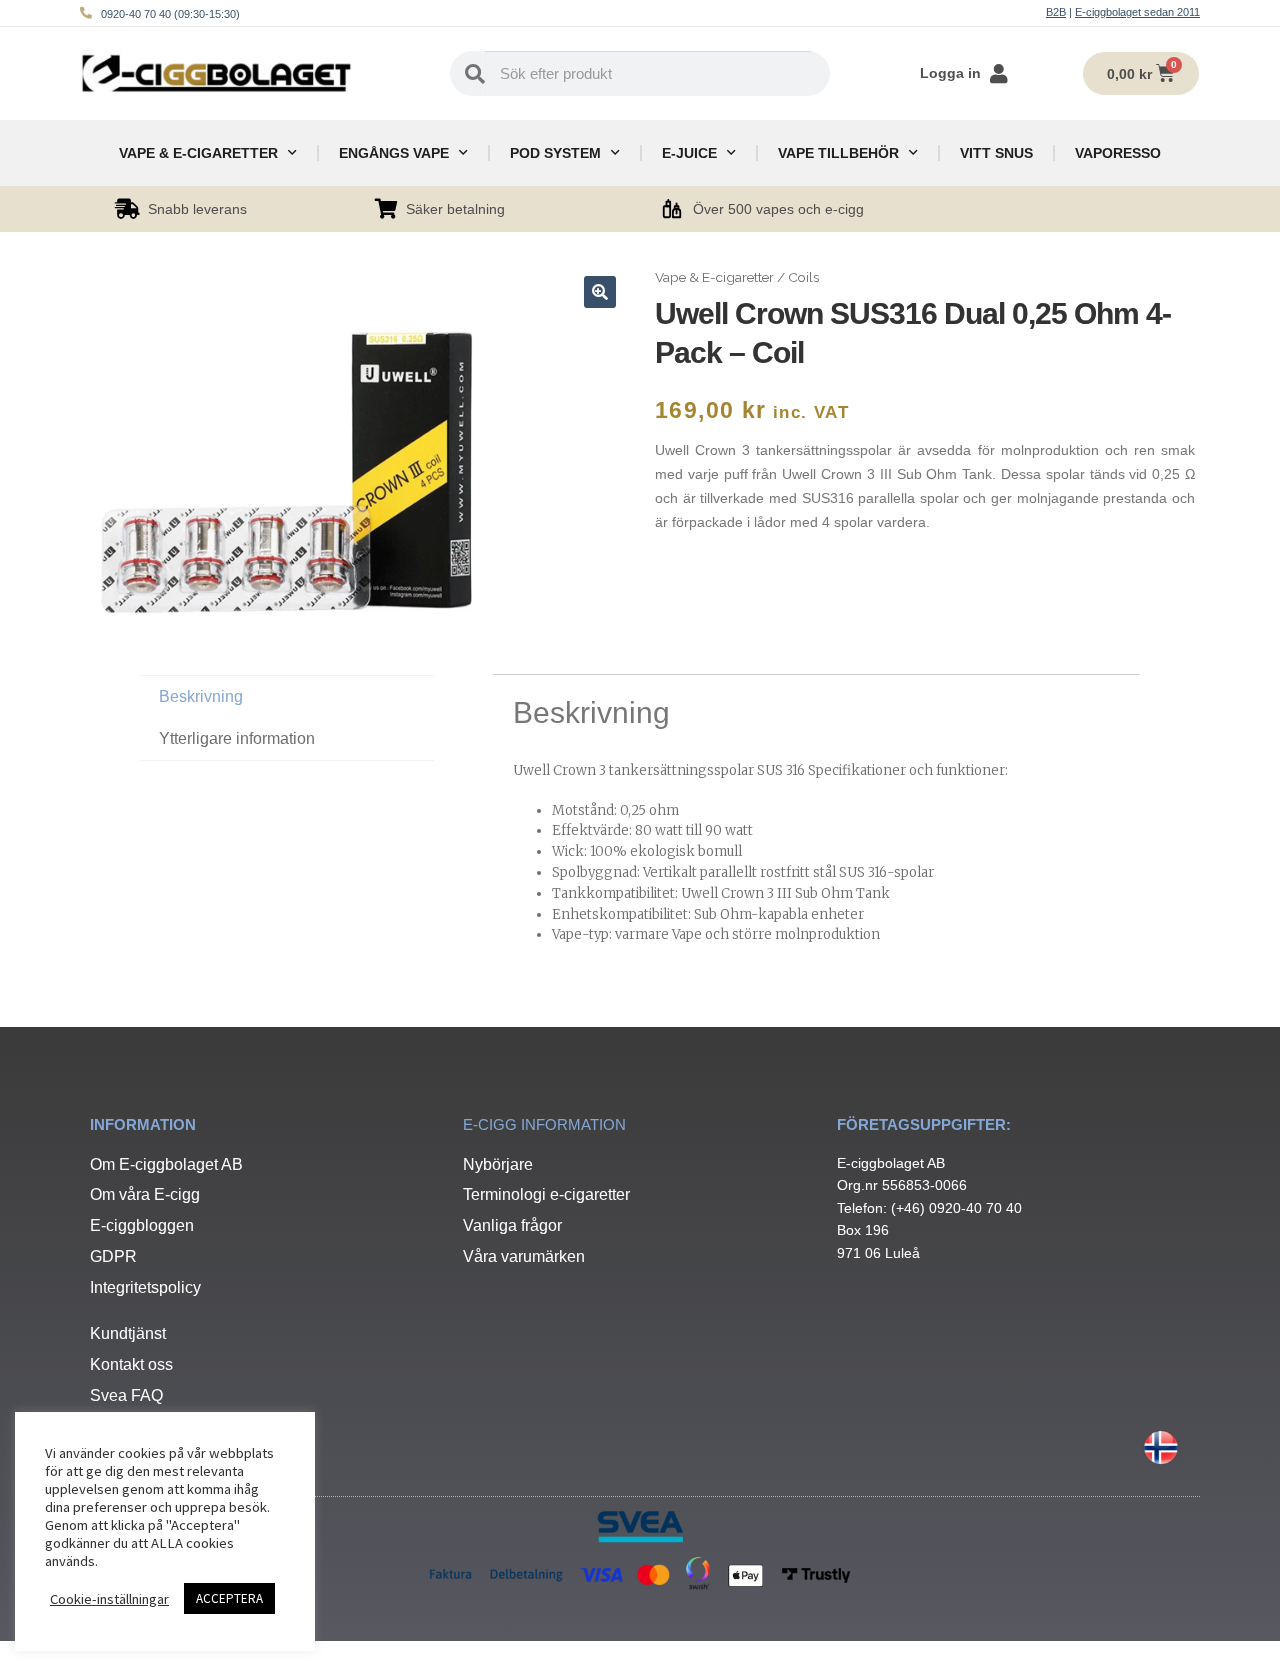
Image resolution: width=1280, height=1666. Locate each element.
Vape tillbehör (838, 153)
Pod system (555, 153)
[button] (600, 292)
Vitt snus (996, 153)
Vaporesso (1118, 153)
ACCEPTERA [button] (229, 1598)
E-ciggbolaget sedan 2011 (1137, 12)
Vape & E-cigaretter (198, 153)
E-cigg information (544, 1124)
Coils (803, 277)
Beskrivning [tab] (201, 696)
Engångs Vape (394, 153)
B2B (1056, 12)
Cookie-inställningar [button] (109, 1599)
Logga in (950, 73)
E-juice (689, 153)
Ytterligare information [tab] (237, 738)
